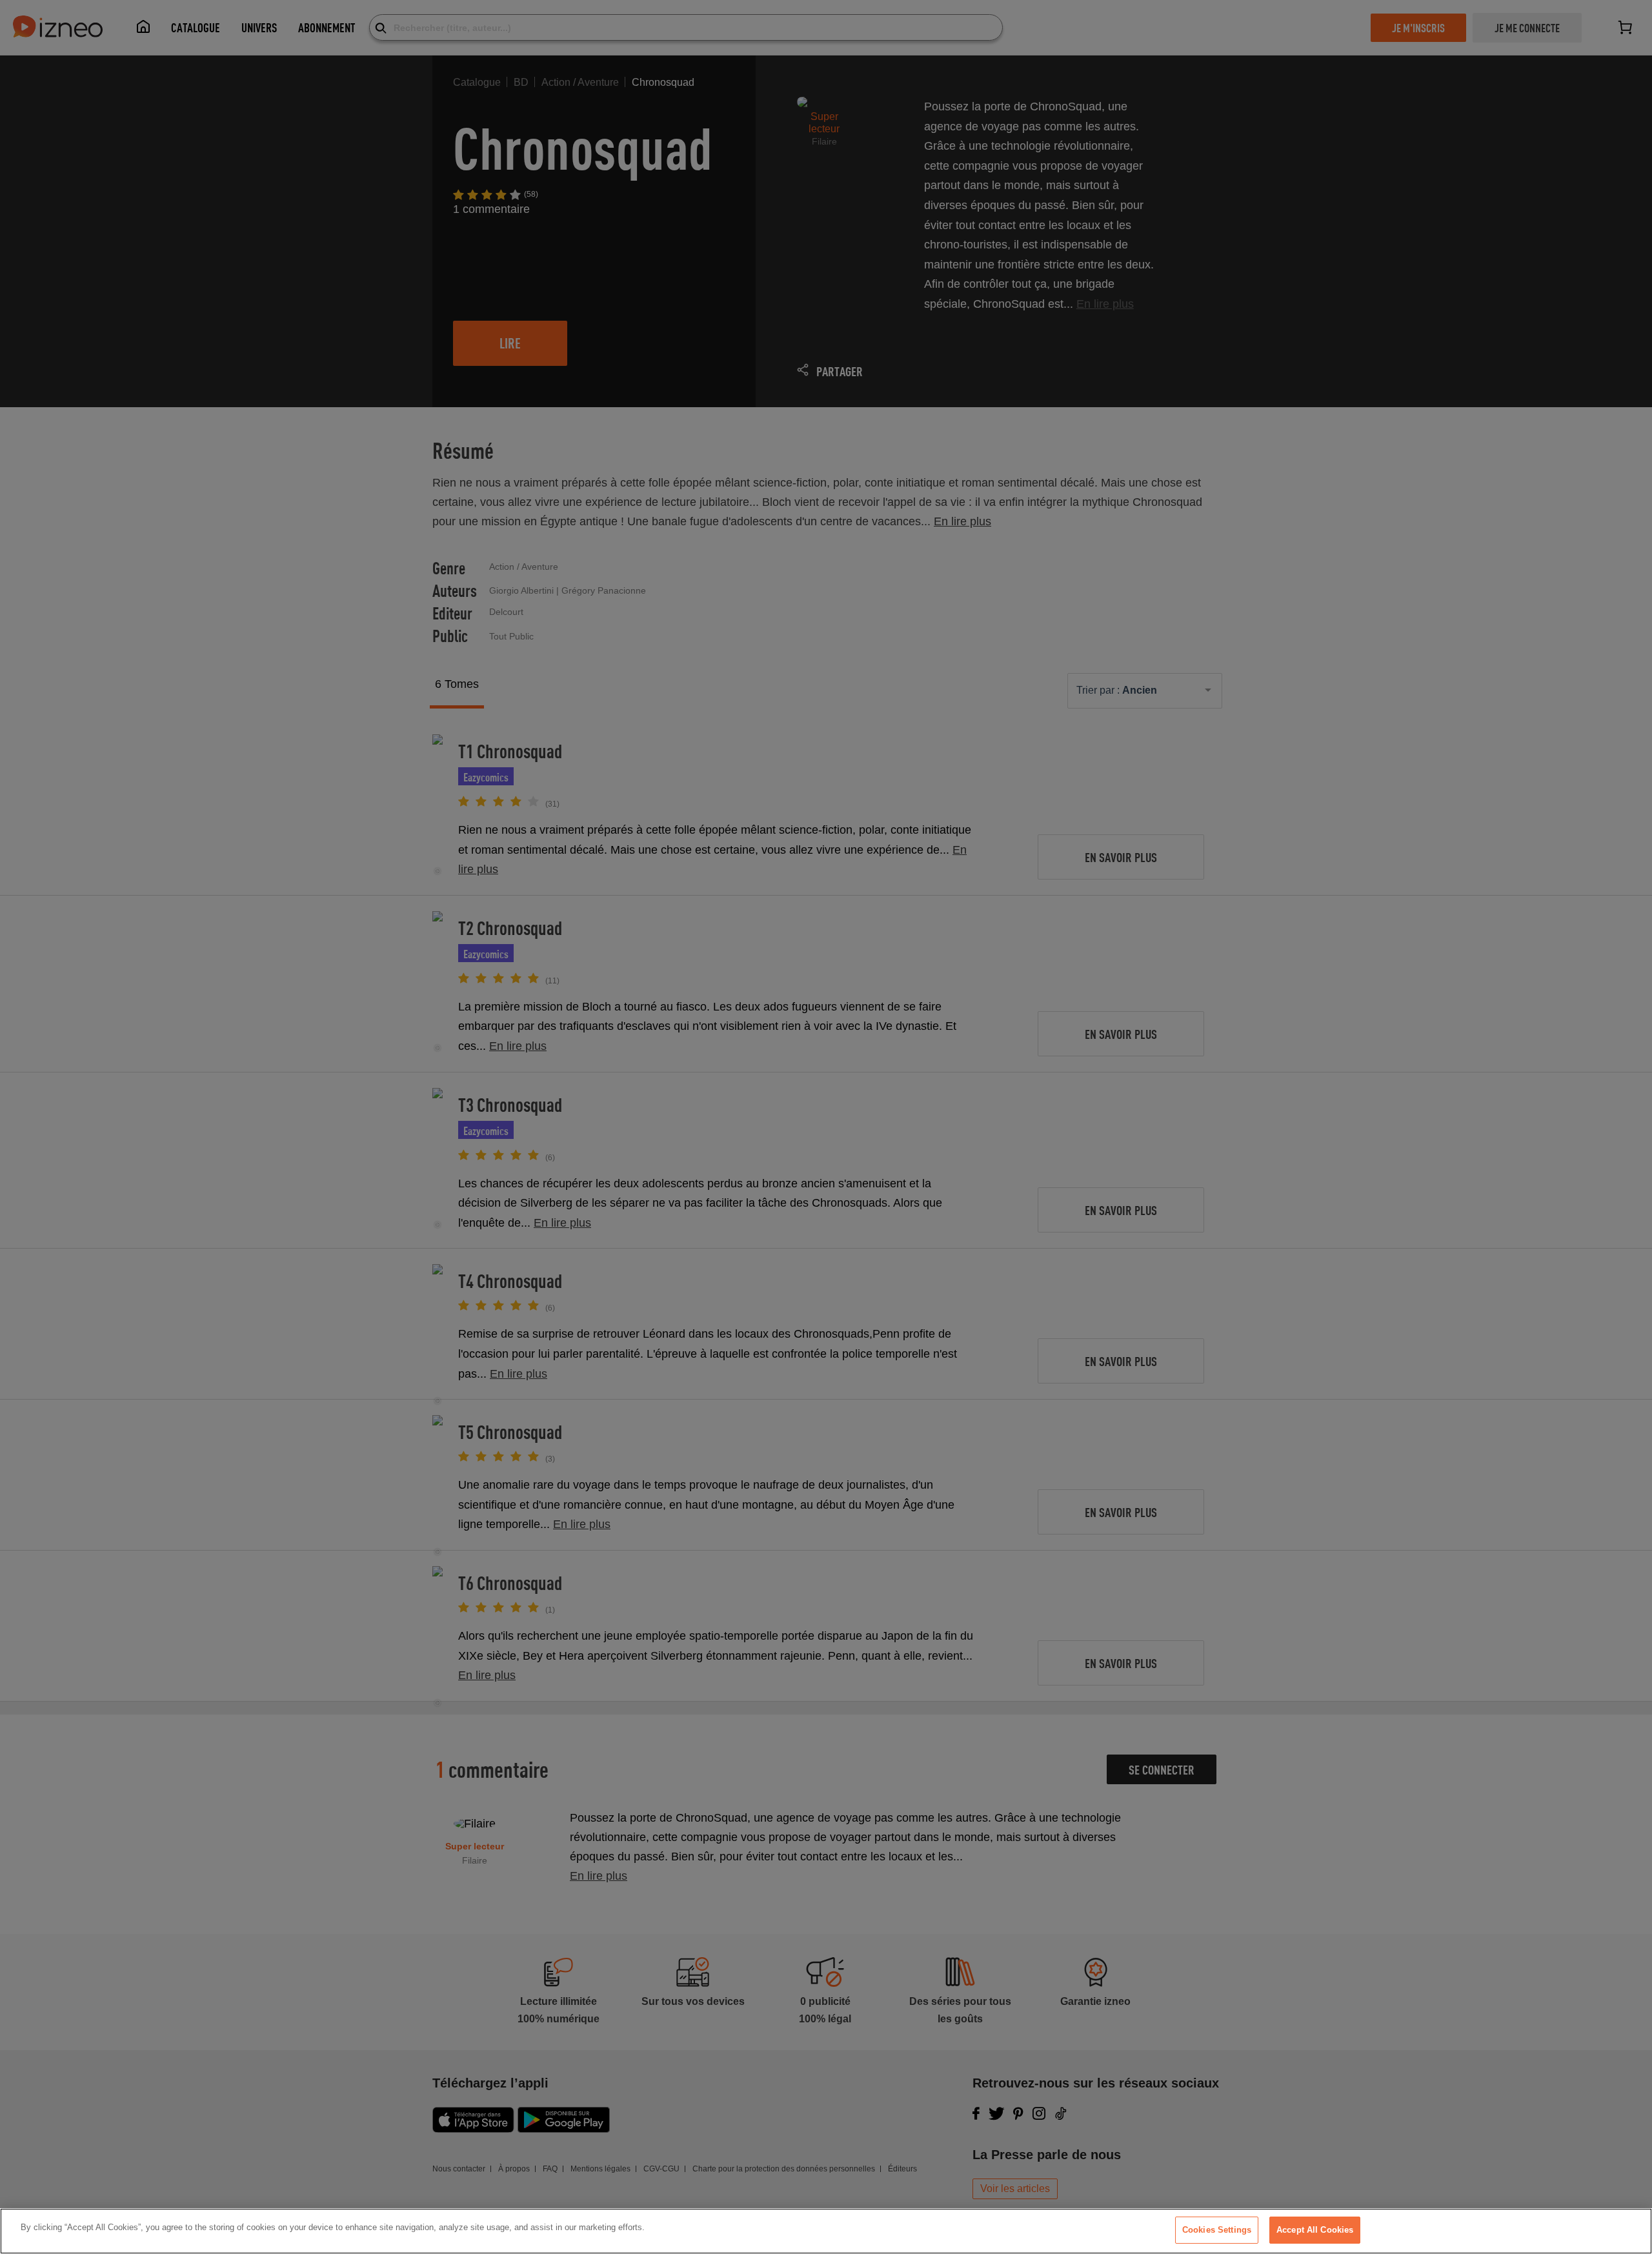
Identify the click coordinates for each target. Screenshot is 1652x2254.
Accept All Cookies (1315, 2230)
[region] (826, 2231)
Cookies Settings (1217, 2230)
